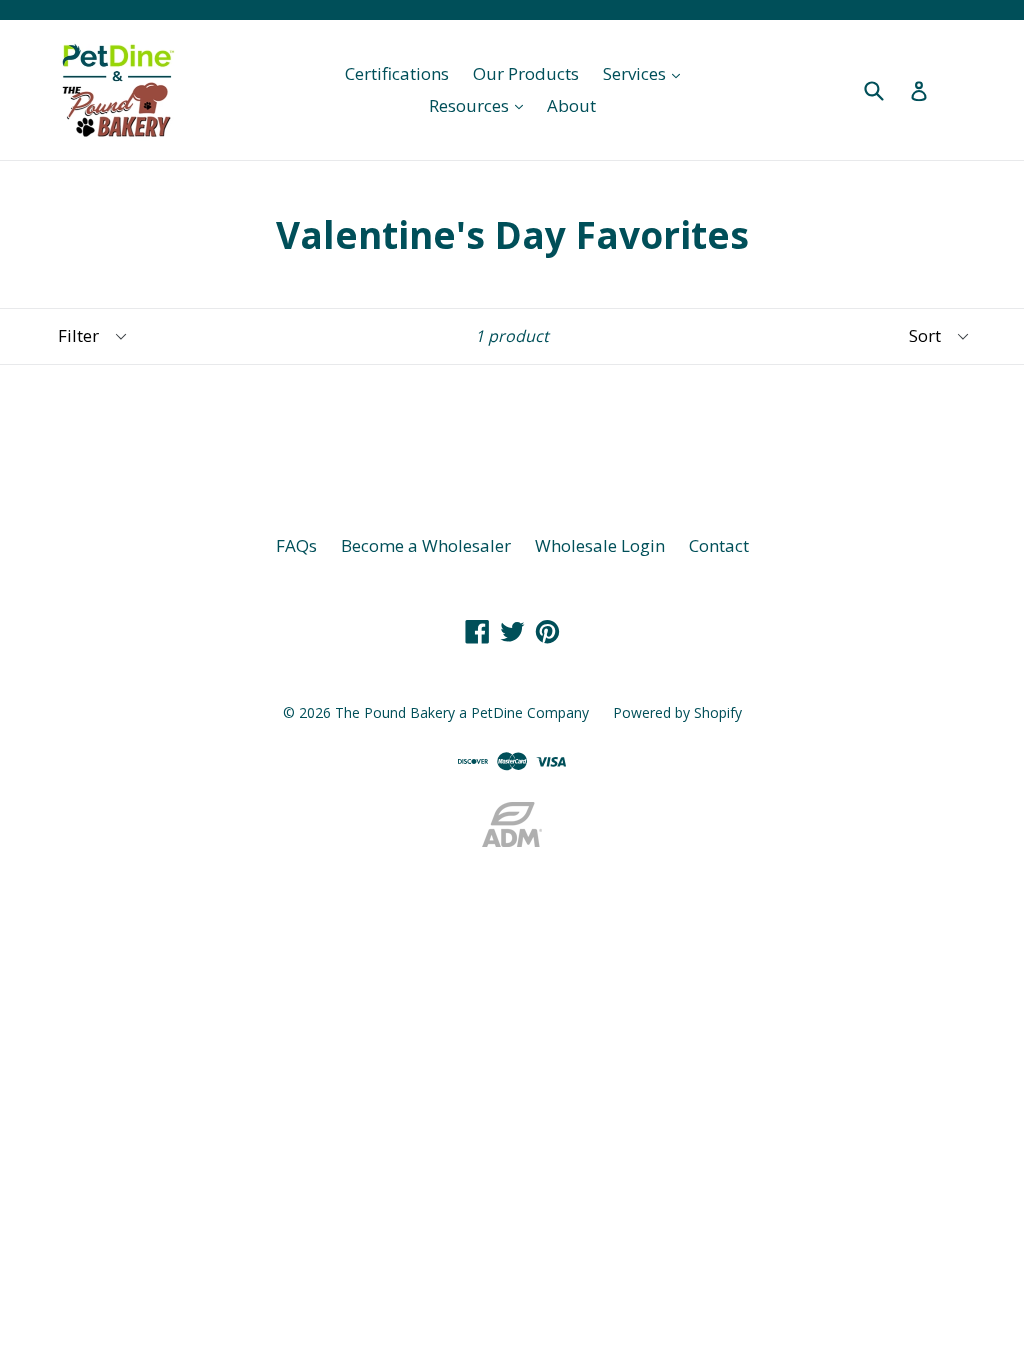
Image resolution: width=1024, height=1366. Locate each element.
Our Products (526, 73)
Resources (481, 105)
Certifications (397, 73)
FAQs (296, 545)
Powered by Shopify (677, 712)
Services (646, 73)
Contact (719, 545)
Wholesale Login (600, 545)
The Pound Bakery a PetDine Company (462, 712)
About (571, 105)
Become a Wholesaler (426, 545)
